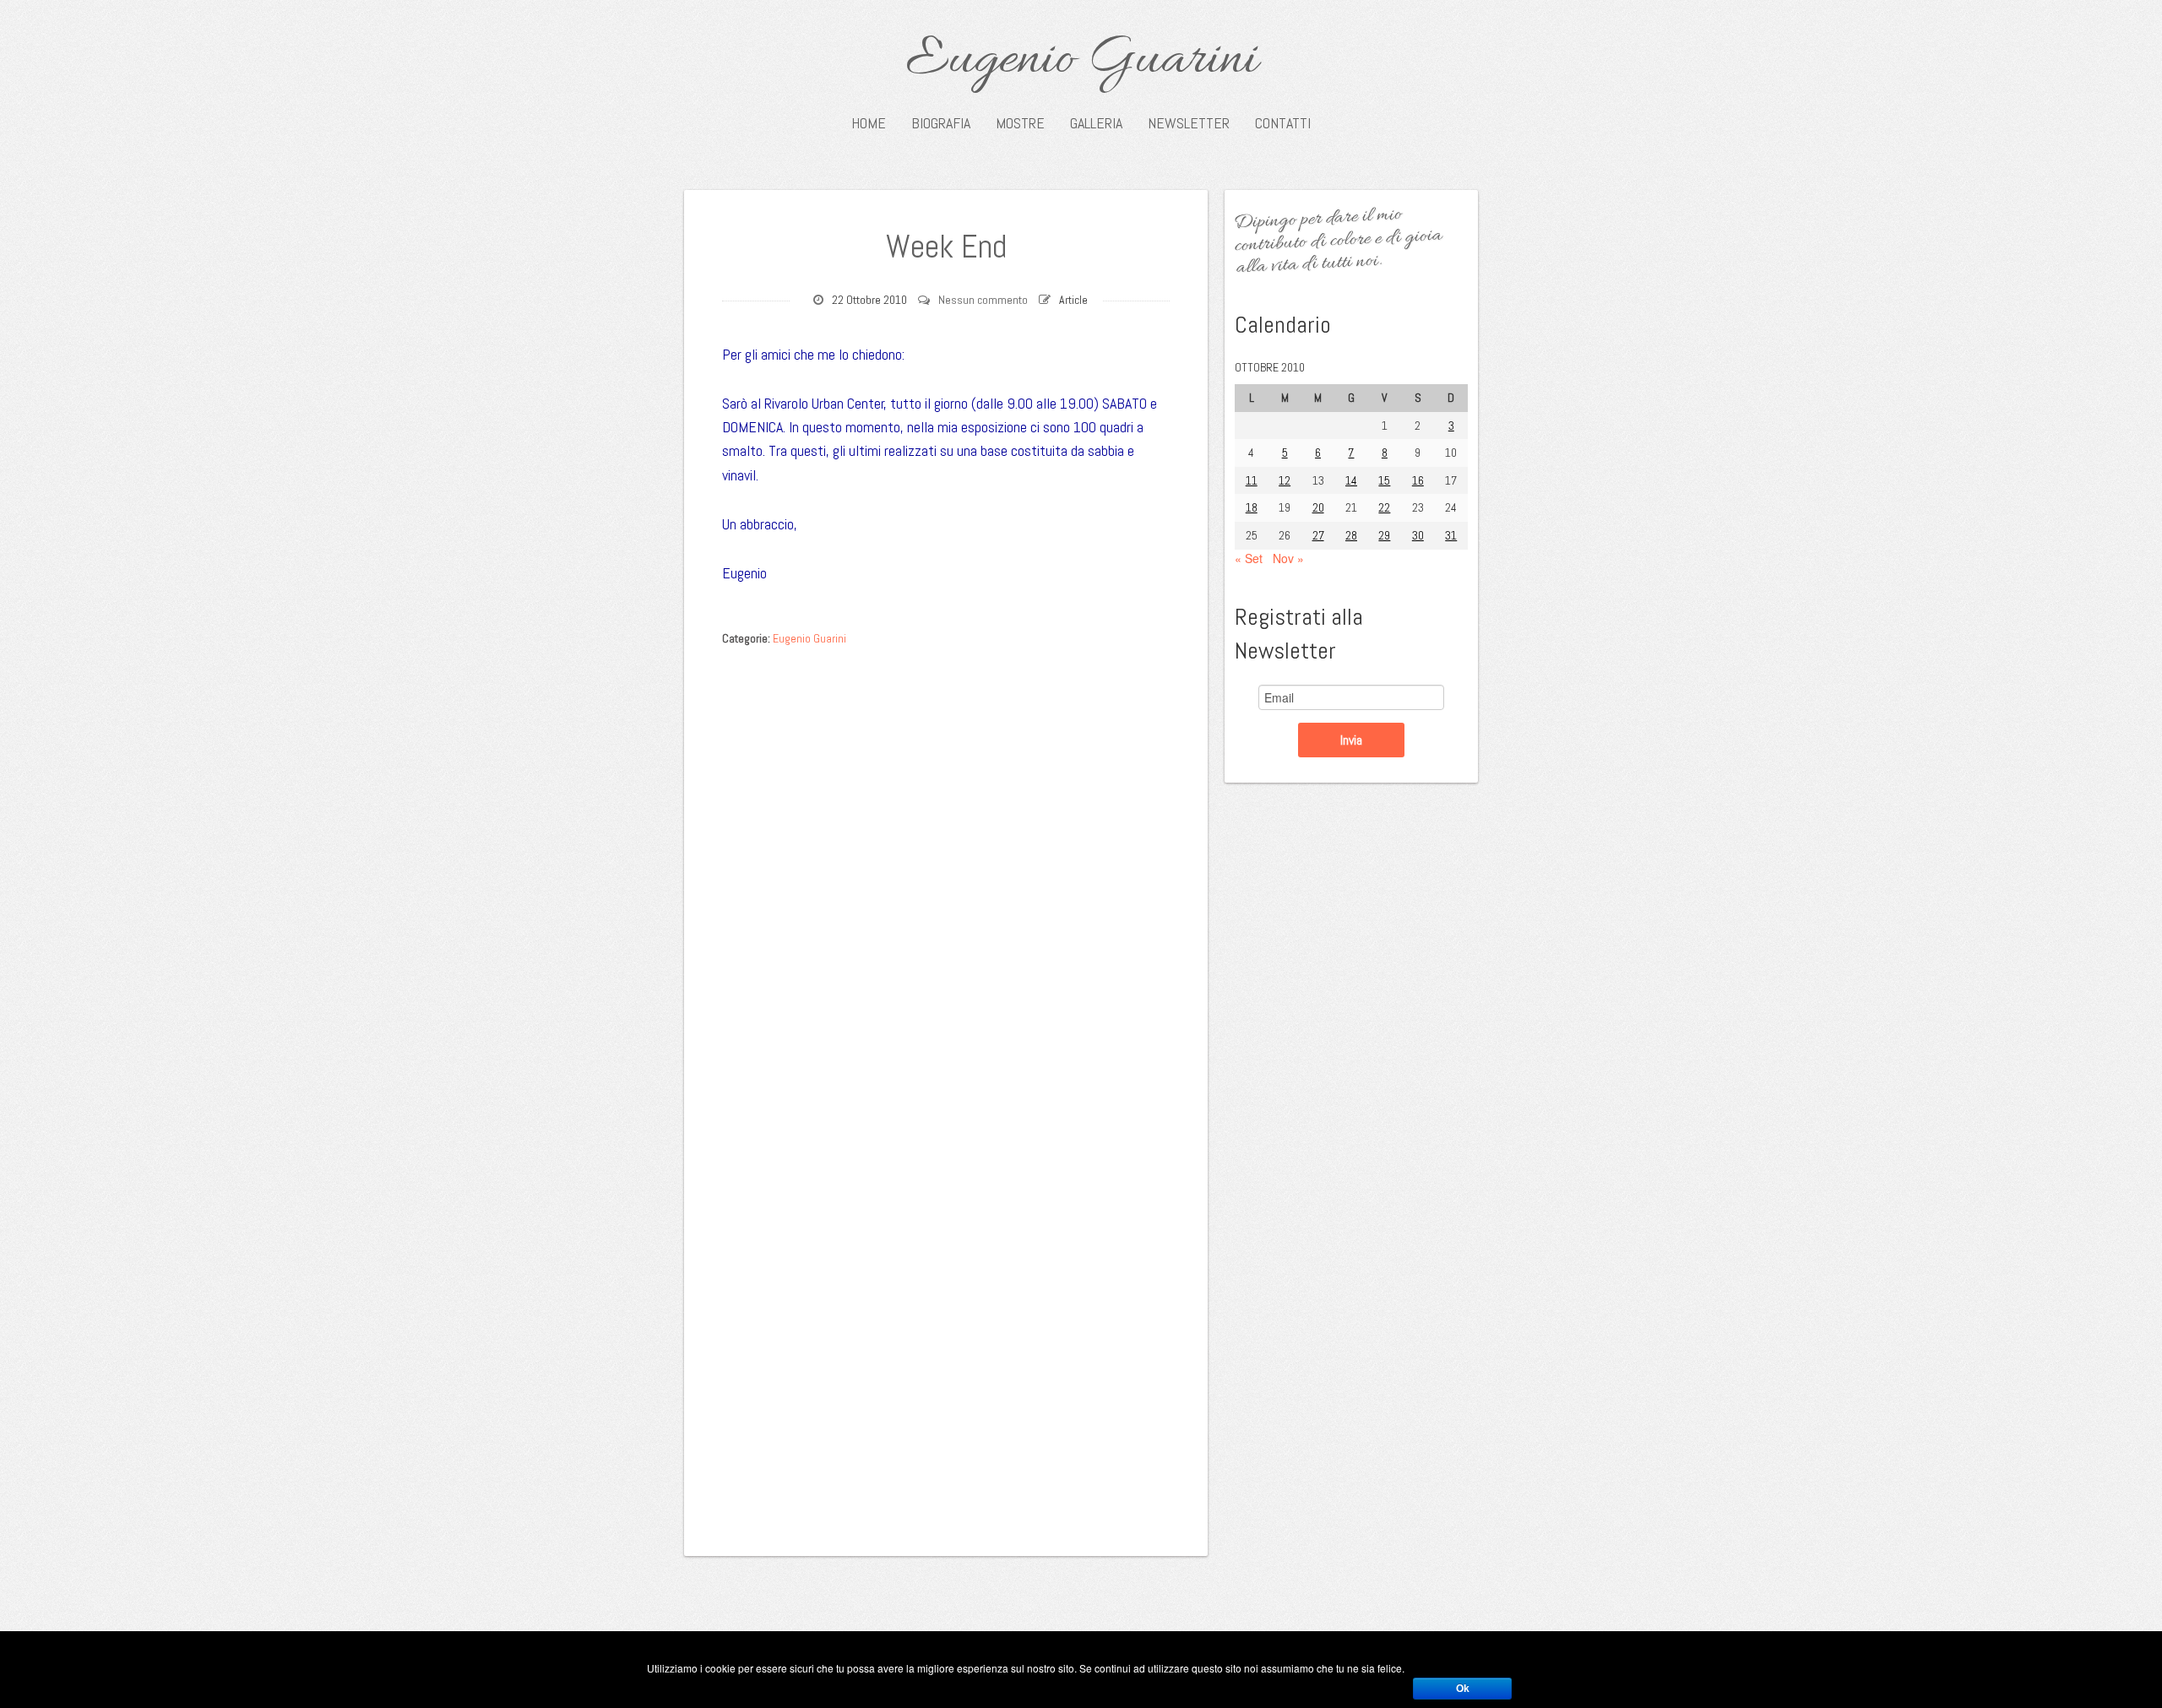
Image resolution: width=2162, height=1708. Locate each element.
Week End (946, 247)
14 (1351, 480)
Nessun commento (983, 300)
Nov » (1288, 558)
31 (1451, 535)
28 (1351, 535)
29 (1384, 535)
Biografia (941, 123)
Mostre (1020, 123)
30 (1418, 535)
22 (1384, 507)
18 (1252, 507)
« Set (1249, 558)
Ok (1463, 1689)
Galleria (1096, 123)
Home (869, 123)
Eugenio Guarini (1081, 61)
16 (1418, 480)
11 (1252, 480)
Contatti (1283, 123)
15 (1384, 480)
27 (1318, 535)
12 (1285, 480)
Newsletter (1189, 123)
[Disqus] (946, 868)
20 (1318, 507)
